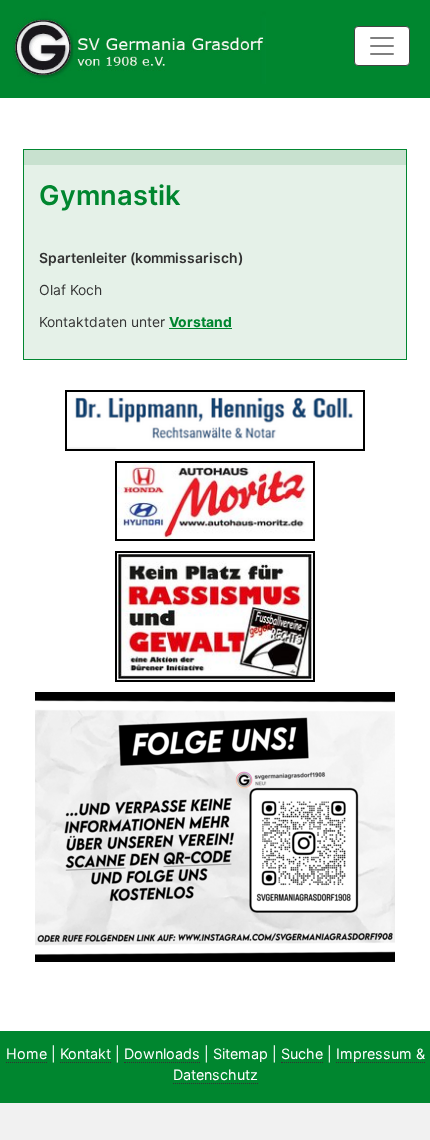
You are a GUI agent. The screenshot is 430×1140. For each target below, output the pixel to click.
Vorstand (200, 322)
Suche (302, 1053)
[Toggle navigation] (382, 46)
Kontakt (85, 1053)
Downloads (162, 1053)
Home (26, 1053)
